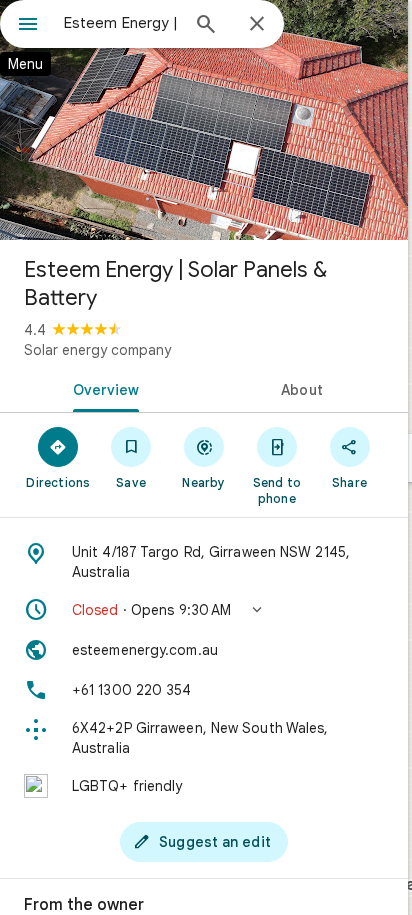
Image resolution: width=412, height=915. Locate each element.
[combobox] (121, 23)
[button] (204, 610)
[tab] (102, 388)
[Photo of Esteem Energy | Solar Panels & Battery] (204, 120)
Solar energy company (97, 350)
